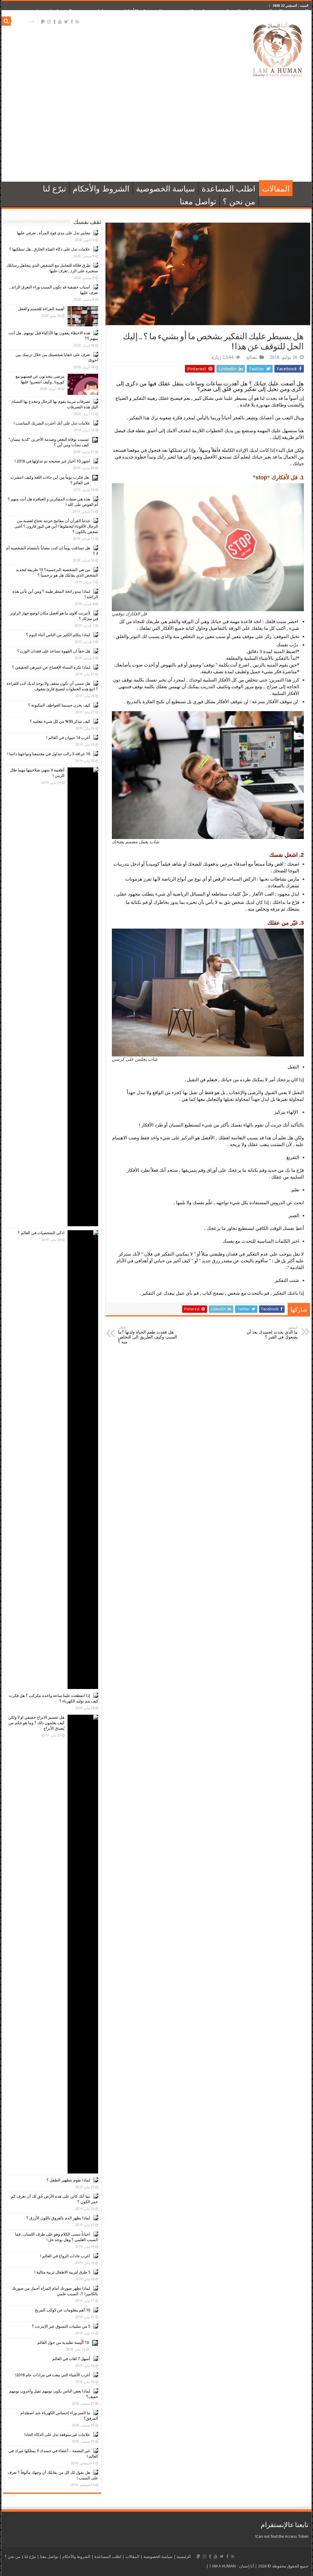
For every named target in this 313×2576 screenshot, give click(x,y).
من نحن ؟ (80, 12)
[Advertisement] (156, 130)
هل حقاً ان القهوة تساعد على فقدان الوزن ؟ (54, 651)
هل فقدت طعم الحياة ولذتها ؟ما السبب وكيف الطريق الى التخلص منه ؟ (147, 1335)
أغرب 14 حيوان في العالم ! (68, 738)
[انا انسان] (278, 49)
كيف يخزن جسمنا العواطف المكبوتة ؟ (59, 705)
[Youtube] (60, 22)
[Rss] (77, 22)
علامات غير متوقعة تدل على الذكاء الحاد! (57, 2435)
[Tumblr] (54, 22)
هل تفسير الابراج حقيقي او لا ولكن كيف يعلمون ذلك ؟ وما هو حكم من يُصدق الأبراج (36, 1723)
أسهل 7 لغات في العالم (71, 2359)
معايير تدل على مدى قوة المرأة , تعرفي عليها (53, 233)
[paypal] (43, 22)
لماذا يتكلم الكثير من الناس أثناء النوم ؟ (58, 635)
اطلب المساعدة (237, 12)
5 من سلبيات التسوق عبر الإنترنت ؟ (61, 2326)
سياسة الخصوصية (190, 12)
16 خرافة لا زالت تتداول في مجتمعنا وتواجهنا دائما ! (49, 754)
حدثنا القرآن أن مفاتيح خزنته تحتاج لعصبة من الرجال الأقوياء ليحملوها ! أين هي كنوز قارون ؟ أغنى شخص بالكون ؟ (56, 526)
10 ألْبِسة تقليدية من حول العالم (63, 2342)
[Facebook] (72, 22)
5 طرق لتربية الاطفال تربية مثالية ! (62, 2272)
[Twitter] (66, 22)
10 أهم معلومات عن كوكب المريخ (63, 2310)
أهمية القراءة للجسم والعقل (41, 309)
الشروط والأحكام (142, 12)
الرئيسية (298, 12)
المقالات (272, 12)
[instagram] (49, 22)
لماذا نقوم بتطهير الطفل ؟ (68, 2180)
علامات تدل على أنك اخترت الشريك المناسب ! (52, 423)
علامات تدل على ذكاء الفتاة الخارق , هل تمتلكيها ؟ (50, 249)
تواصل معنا (50, 12)
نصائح (252, 357)
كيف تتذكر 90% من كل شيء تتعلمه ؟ (60, 721)
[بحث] (6, 21)
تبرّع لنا (106, 12)
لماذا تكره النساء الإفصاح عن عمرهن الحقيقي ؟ (51, 667)
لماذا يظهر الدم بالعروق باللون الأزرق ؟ (58, 2218)
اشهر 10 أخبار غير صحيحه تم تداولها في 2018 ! (52, 461)
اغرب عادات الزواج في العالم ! (65, 2256)
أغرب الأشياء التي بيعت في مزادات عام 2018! (53, 2375)
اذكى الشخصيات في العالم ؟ (41, 1233)
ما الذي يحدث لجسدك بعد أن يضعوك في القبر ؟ (272, 1333)
